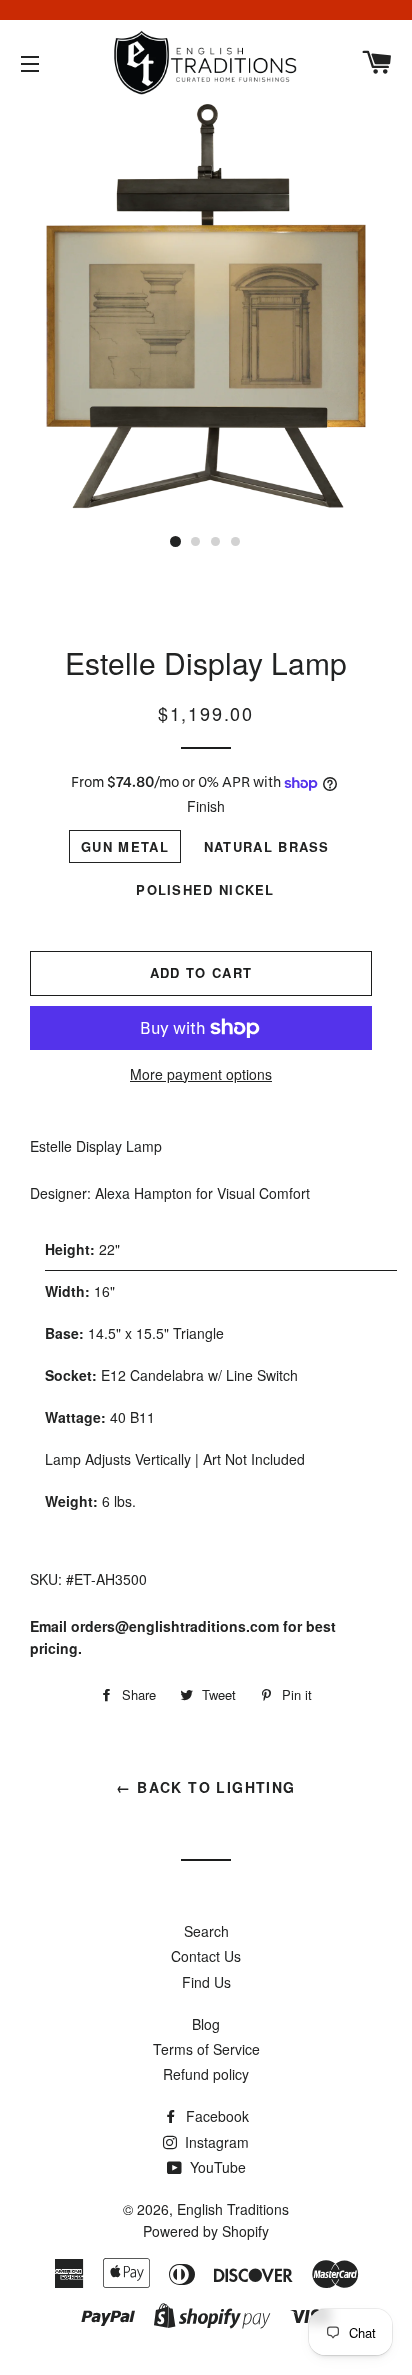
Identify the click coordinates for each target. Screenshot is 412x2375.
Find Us (206, 1982)
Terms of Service (206, 2049)
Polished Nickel (205, 889)
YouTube (216, 2167)
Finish (206, 806)
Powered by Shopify (206, 2231)
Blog (206, 2024)
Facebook (215, 2116)
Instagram (215, 2142)
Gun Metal (125, 846)
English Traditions (233, 2209)
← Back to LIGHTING (205, 1787)
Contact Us (206, 1956)
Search (206, 1931)
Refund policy (206, 2074)
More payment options (201, 1074)
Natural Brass (267, 846)
